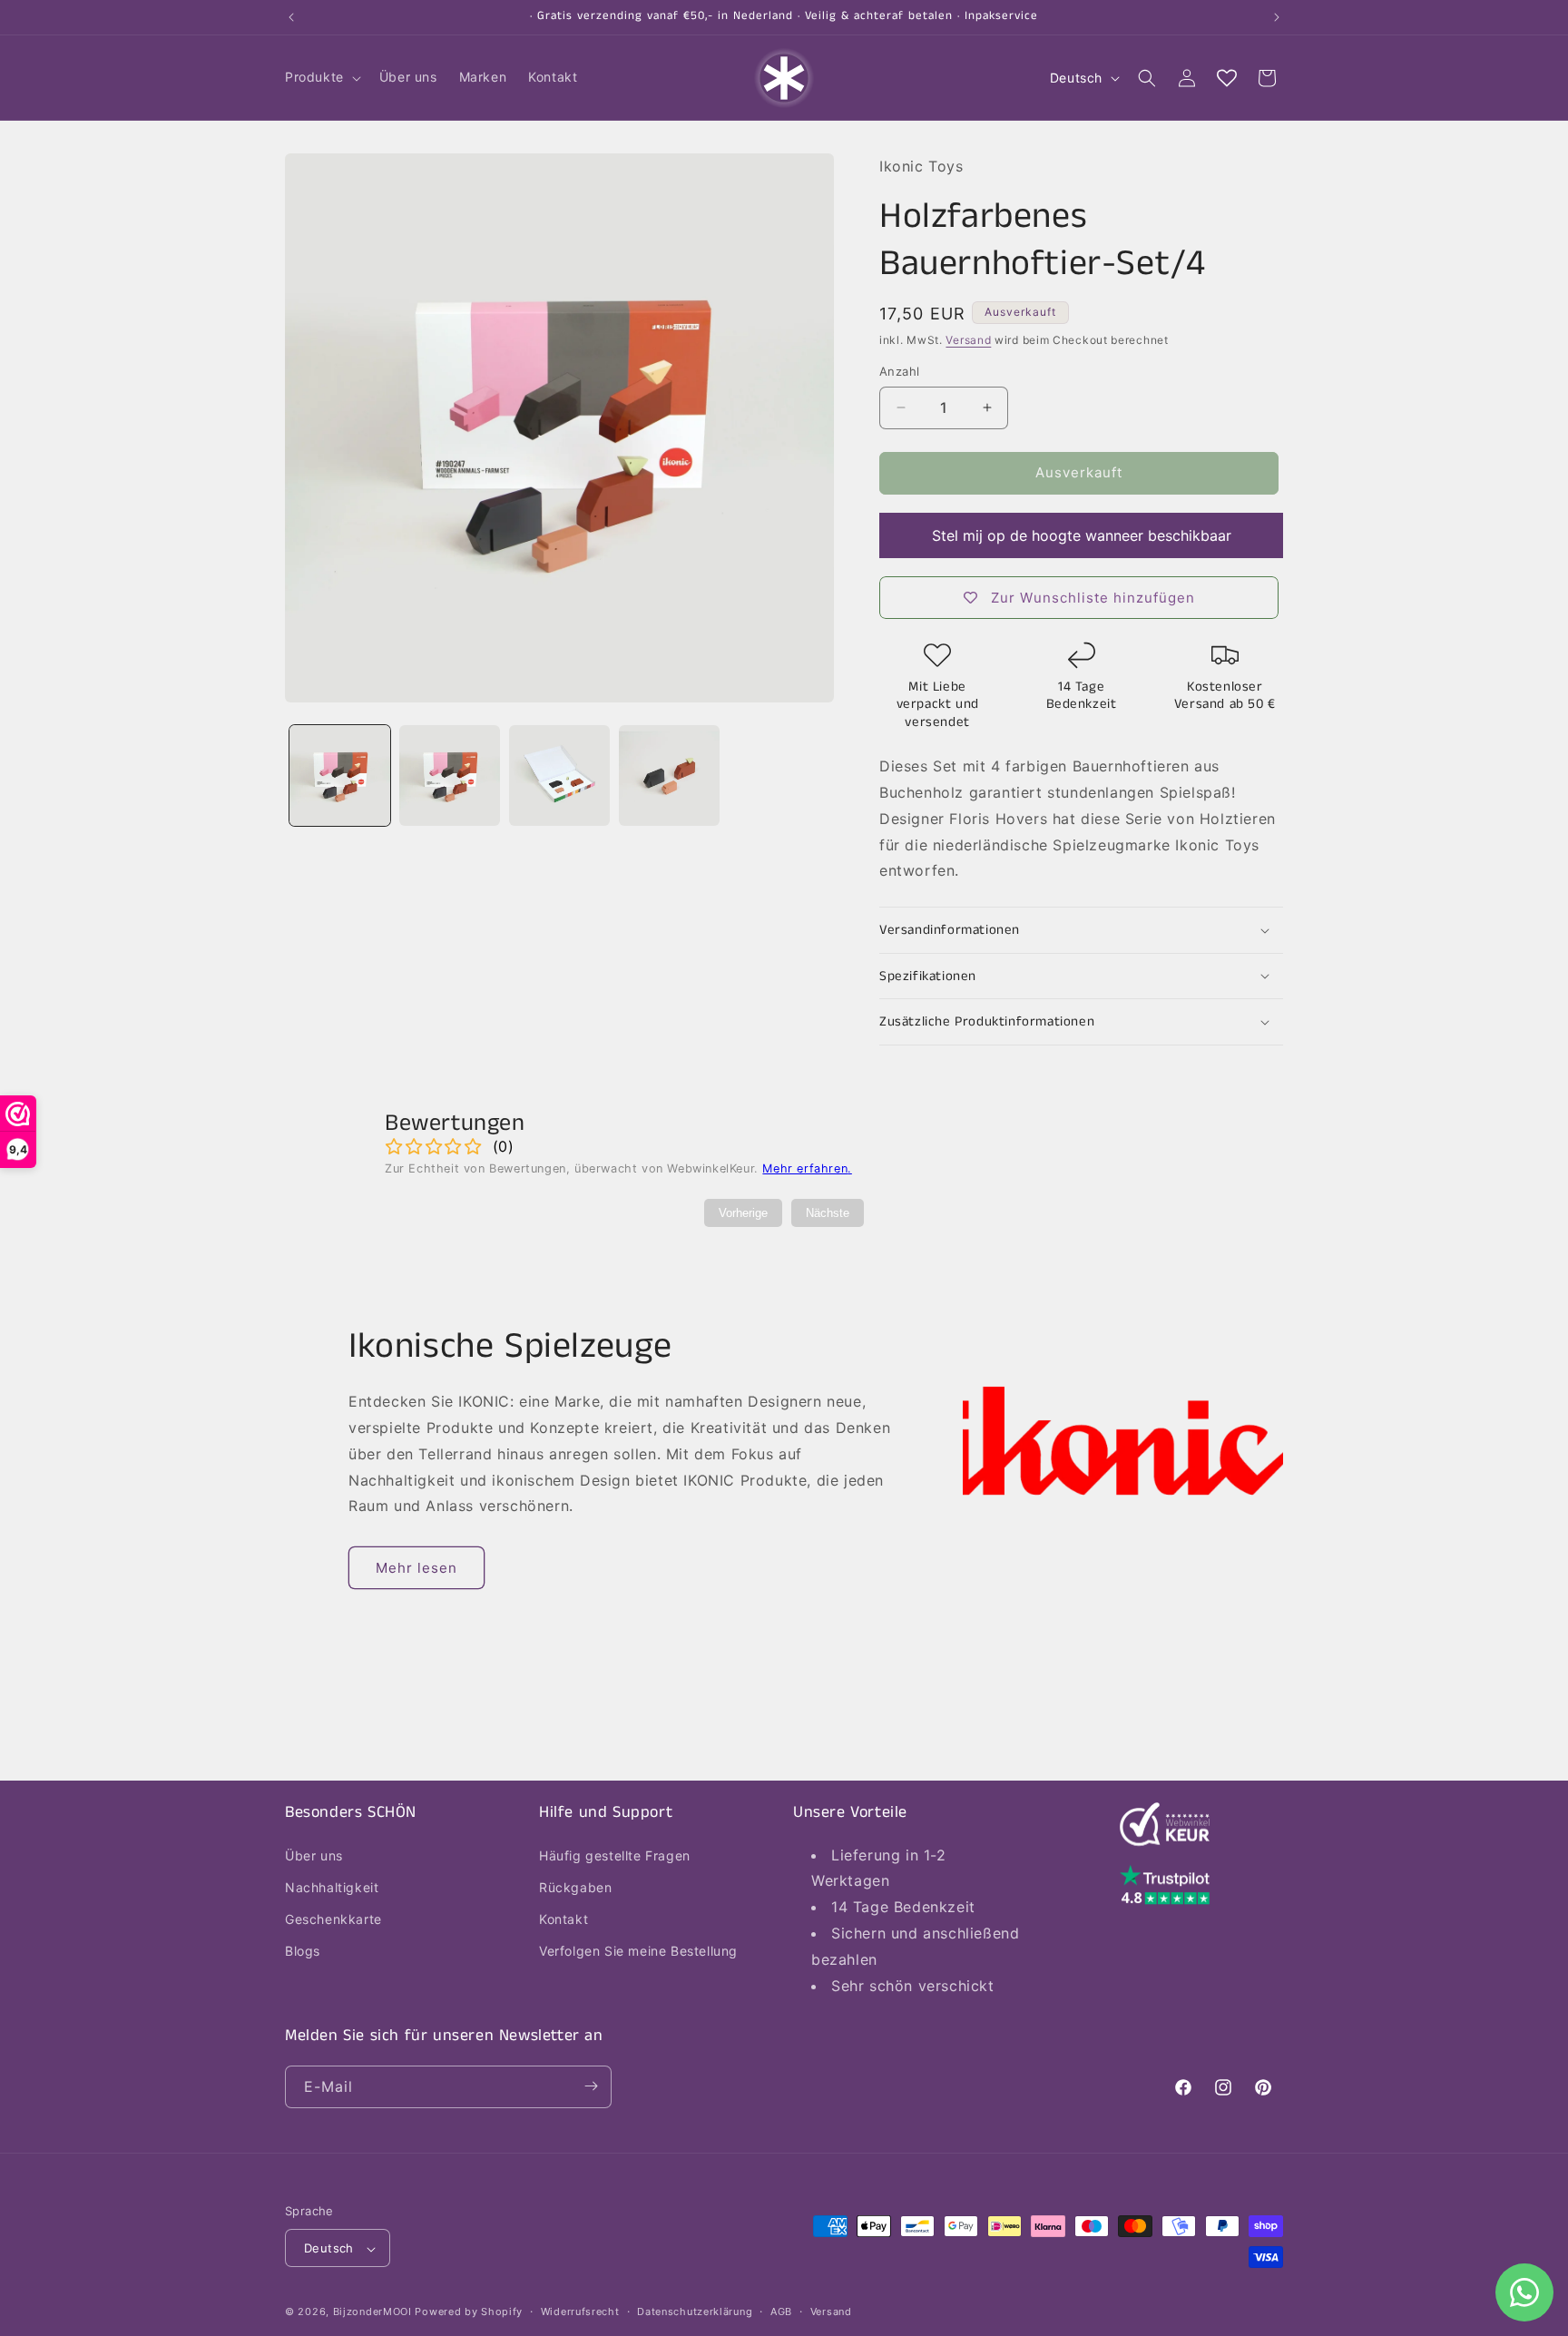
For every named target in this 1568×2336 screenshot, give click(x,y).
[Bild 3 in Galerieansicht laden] (559, 775)
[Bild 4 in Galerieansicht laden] (669, 775)
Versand (968, 340)
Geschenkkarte (333, 1918)
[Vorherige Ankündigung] (291, 17)
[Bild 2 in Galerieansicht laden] (450, 775)
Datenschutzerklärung (695, 2311)
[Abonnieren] (591, 2086)
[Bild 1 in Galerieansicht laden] (340, 775)
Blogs (303, 1951)
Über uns (314, 1855)
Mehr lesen (416, 1568)
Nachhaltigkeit (332, 1886)
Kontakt (563, 1918)
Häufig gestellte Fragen (615, 1855)
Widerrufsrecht (580, 2311)
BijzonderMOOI (372, 2312)
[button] (321, 77)
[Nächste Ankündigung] (1277, 17)
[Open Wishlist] (1227, 78)
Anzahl (899, 371)
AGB (781, 2311)
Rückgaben (575, 1886)
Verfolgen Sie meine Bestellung (638, 1951)
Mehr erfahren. (807, 1168)
